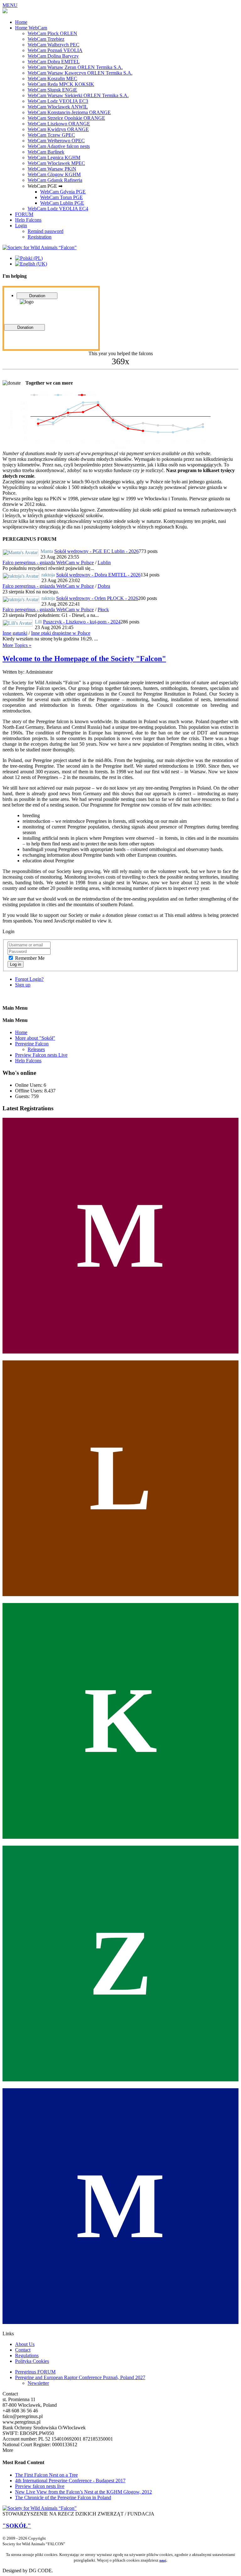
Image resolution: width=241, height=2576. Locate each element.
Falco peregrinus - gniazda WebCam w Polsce (48, 563)
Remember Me (30, 958)
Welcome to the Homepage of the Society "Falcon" (84, 659)
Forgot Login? (29, 979)
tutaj (163, 2560)
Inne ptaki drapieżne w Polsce (61, 633)
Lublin (104, 563)
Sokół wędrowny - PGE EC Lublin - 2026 (96, 551)
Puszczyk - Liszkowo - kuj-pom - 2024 (82, 622)
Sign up (23, 985)
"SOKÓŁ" (17, 2526)
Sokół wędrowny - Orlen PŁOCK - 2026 (97, 598)
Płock (103, 610)
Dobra (104, 586)
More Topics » (17, 645)
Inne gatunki (15, 633)
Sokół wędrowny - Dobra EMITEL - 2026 (98, 575)
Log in (16, 964)
